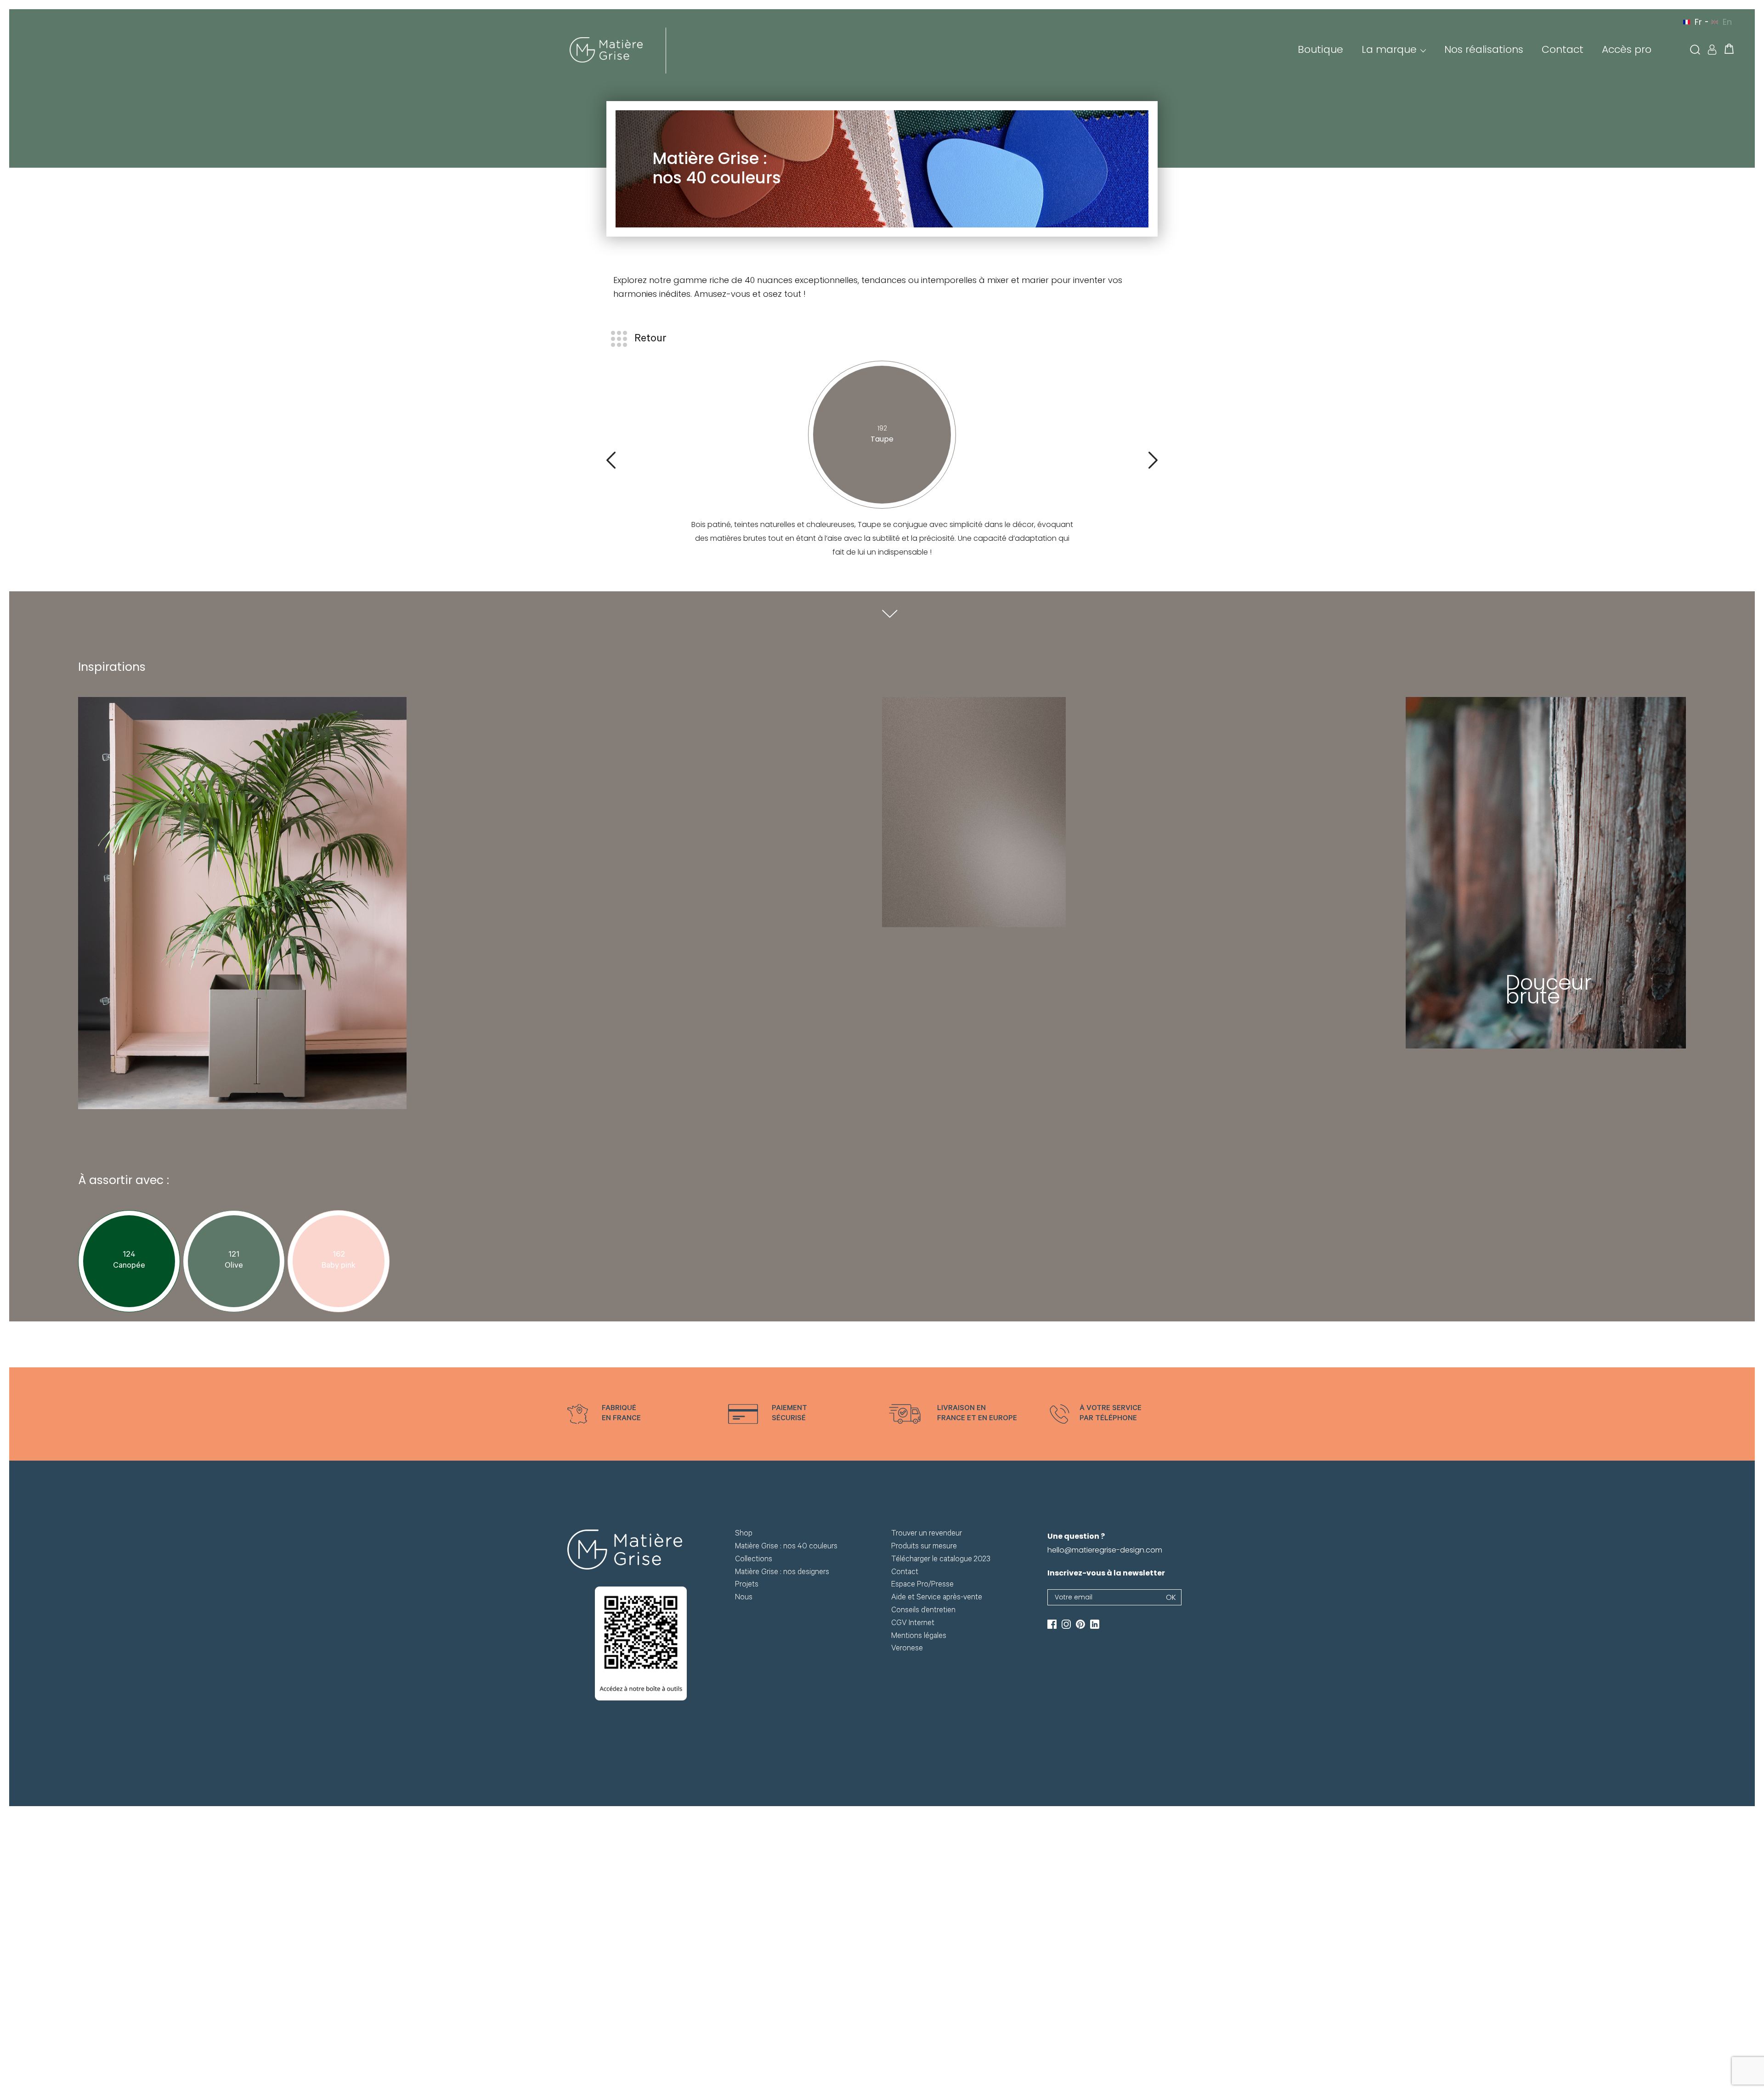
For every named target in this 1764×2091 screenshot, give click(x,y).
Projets (747, 1585)
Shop (744, 1534)
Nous (744, 1598)
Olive (234, 1266)
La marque (1389, 49)
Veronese (907, 1649)
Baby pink (339, 1266)
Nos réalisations (1484, 49)
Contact (1563, 49)
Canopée (129, 1266)
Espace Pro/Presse (922, 1585)
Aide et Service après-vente (937, 1598)
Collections (754, 1560)
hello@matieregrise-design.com (1105, 1550)
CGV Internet (913, 1624)
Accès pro (1627, 49)
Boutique (1320, 49)
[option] (641, 1414)
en (1727, 22)
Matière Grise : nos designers (782, 1573)
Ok (1171, 1597)
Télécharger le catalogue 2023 (941, 1560)
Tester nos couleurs (565, 342)
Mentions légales (919, 1637)
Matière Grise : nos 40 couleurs (786, 1547)
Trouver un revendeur (927, 1534)
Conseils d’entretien (923, 1611)
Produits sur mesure (924, 1547)
